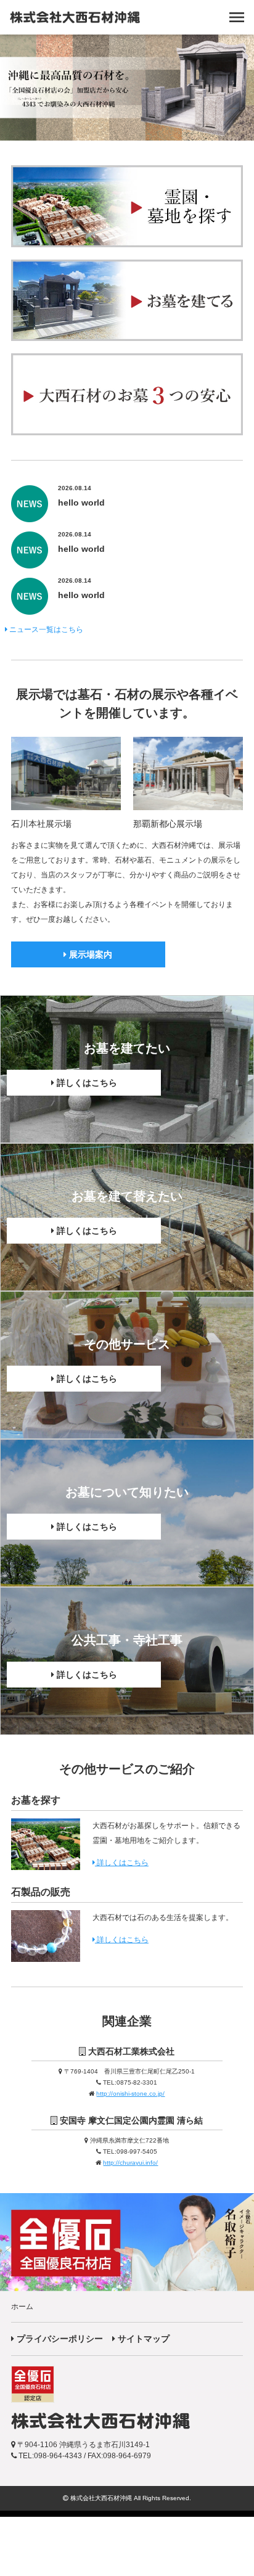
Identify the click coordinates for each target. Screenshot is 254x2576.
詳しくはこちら (86, 1083)
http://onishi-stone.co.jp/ (130, 2094)
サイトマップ (142, 2339)
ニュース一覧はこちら (45, 630)
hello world (81, 502)
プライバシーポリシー (59, 2339)
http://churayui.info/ (130, 2163)
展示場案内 (89, 954)
